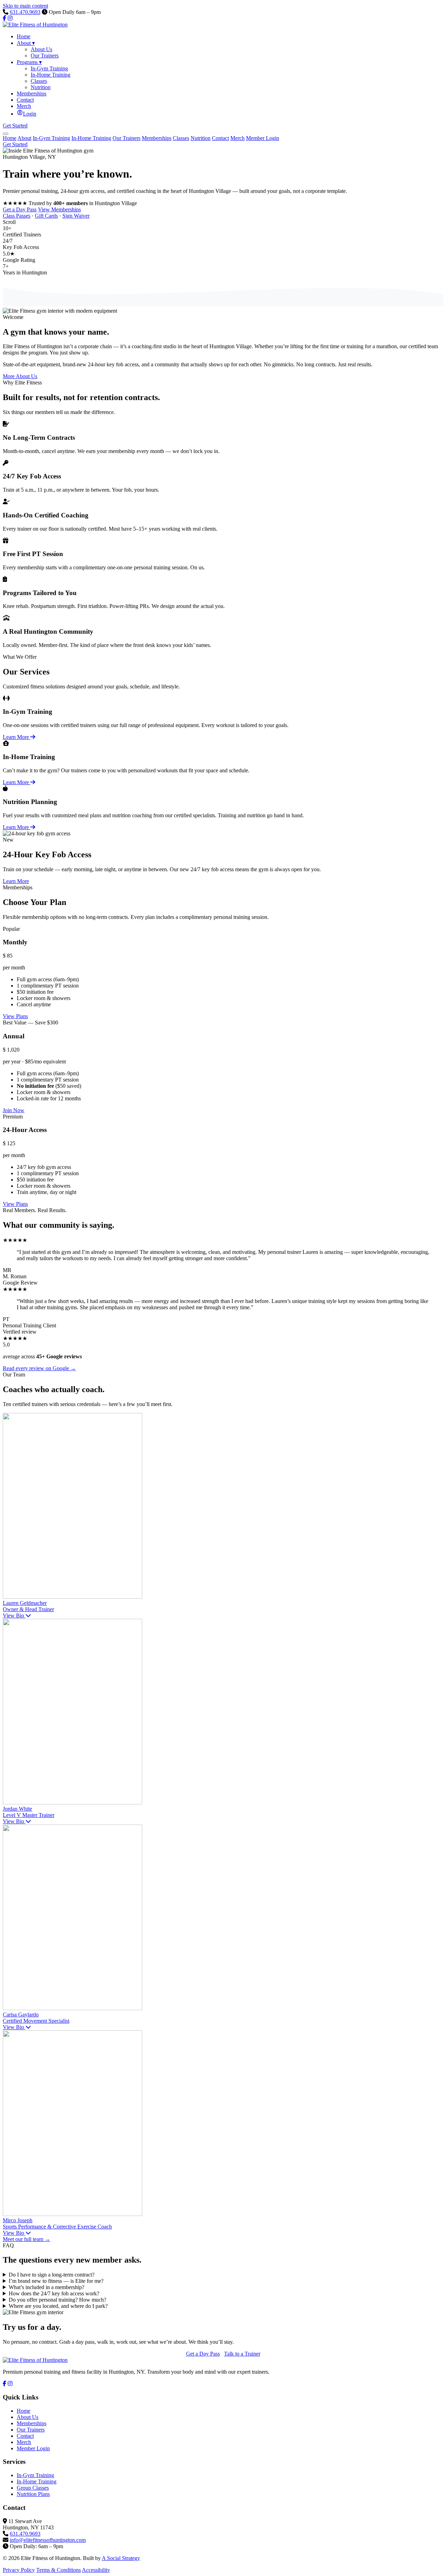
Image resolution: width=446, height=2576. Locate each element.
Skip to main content (25, 6)
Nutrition (201, 138)
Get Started (15, 126)
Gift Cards (46, 216)
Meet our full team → (26, 2239)
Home (10, 138)
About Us (28, 2417)
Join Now (14, 1110)
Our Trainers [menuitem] (45, 56)
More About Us (20, 376)
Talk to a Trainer (242, 2354)
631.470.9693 (25, 12)
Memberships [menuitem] (32, 93)
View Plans (15, 1016)
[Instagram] (10, 18)
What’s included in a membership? (47, 2287)
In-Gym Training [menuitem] (49, 68)
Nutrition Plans (33, 2494)
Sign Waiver (76, 216)
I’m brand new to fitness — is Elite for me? (56, 2281)
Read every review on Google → (39, 1368)
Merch (237, 138)
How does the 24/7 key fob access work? (54, 2293)
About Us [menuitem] (41, 49)
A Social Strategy (121, 2558)
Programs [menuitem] (29, 62)
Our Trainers (126, 138)
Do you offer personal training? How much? (57, 2300)
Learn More (17, 737)
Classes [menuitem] (39, 81)
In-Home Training (91, 138)
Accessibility (96, 2570)
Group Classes (33, 2488)
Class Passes (17, 216)
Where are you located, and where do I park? (58, 2306)
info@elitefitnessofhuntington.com (48, 2540)
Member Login (263, 138)
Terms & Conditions (59, 2570)
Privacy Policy (19, 2570)
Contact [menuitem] (25, 100)
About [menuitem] (26, 43)
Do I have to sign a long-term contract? (52, 2275)
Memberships (157, 138)
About (24, 138)
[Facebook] (5, 18)
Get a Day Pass (20, 209)
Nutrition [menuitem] (41, 87)
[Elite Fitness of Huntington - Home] (35, 25)
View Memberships (59, 209)
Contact (220, 138)
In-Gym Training (51, 138)
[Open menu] (6, 134)
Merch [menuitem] (24, 106)
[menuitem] (26, 114)
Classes (181, 138)
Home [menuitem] (24, 36)
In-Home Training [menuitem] (51, 75)
